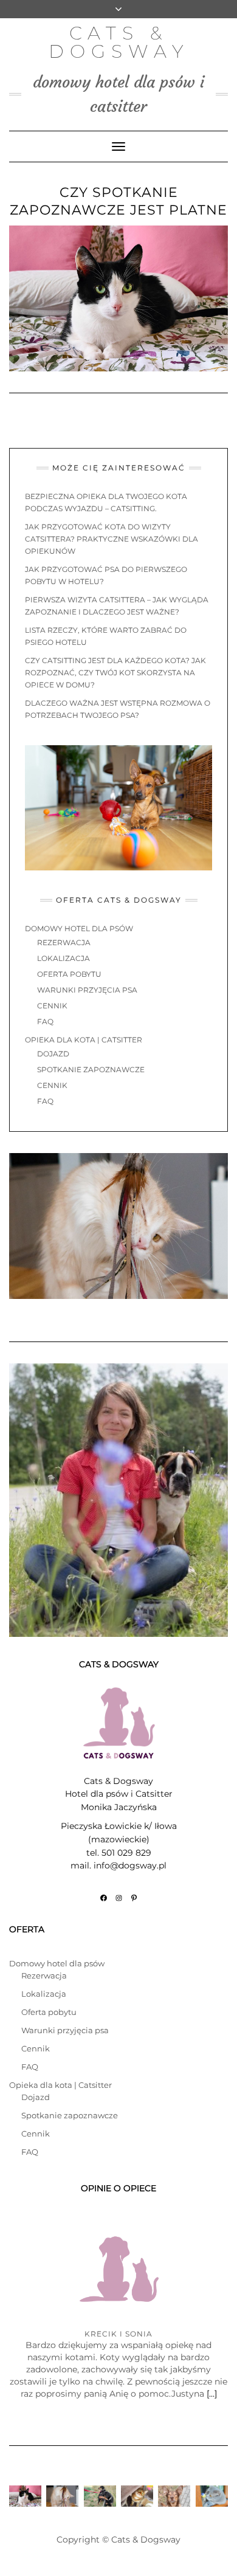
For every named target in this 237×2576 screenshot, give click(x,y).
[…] (211, 2394)
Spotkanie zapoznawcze (91, 1069)
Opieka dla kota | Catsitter (84, 1040)
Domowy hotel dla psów (79, 928)
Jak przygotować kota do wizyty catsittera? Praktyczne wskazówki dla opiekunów (112, 539)
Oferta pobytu (69, 974)
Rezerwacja (64, 942)
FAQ (45, 1021)
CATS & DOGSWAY (119, 42)
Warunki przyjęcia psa (87, 990)
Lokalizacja (64, 958)
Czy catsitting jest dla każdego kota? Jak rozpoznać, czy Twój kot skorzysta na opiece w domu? (115, 673)
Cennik (52, 1006)
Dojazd (53, 1054)
